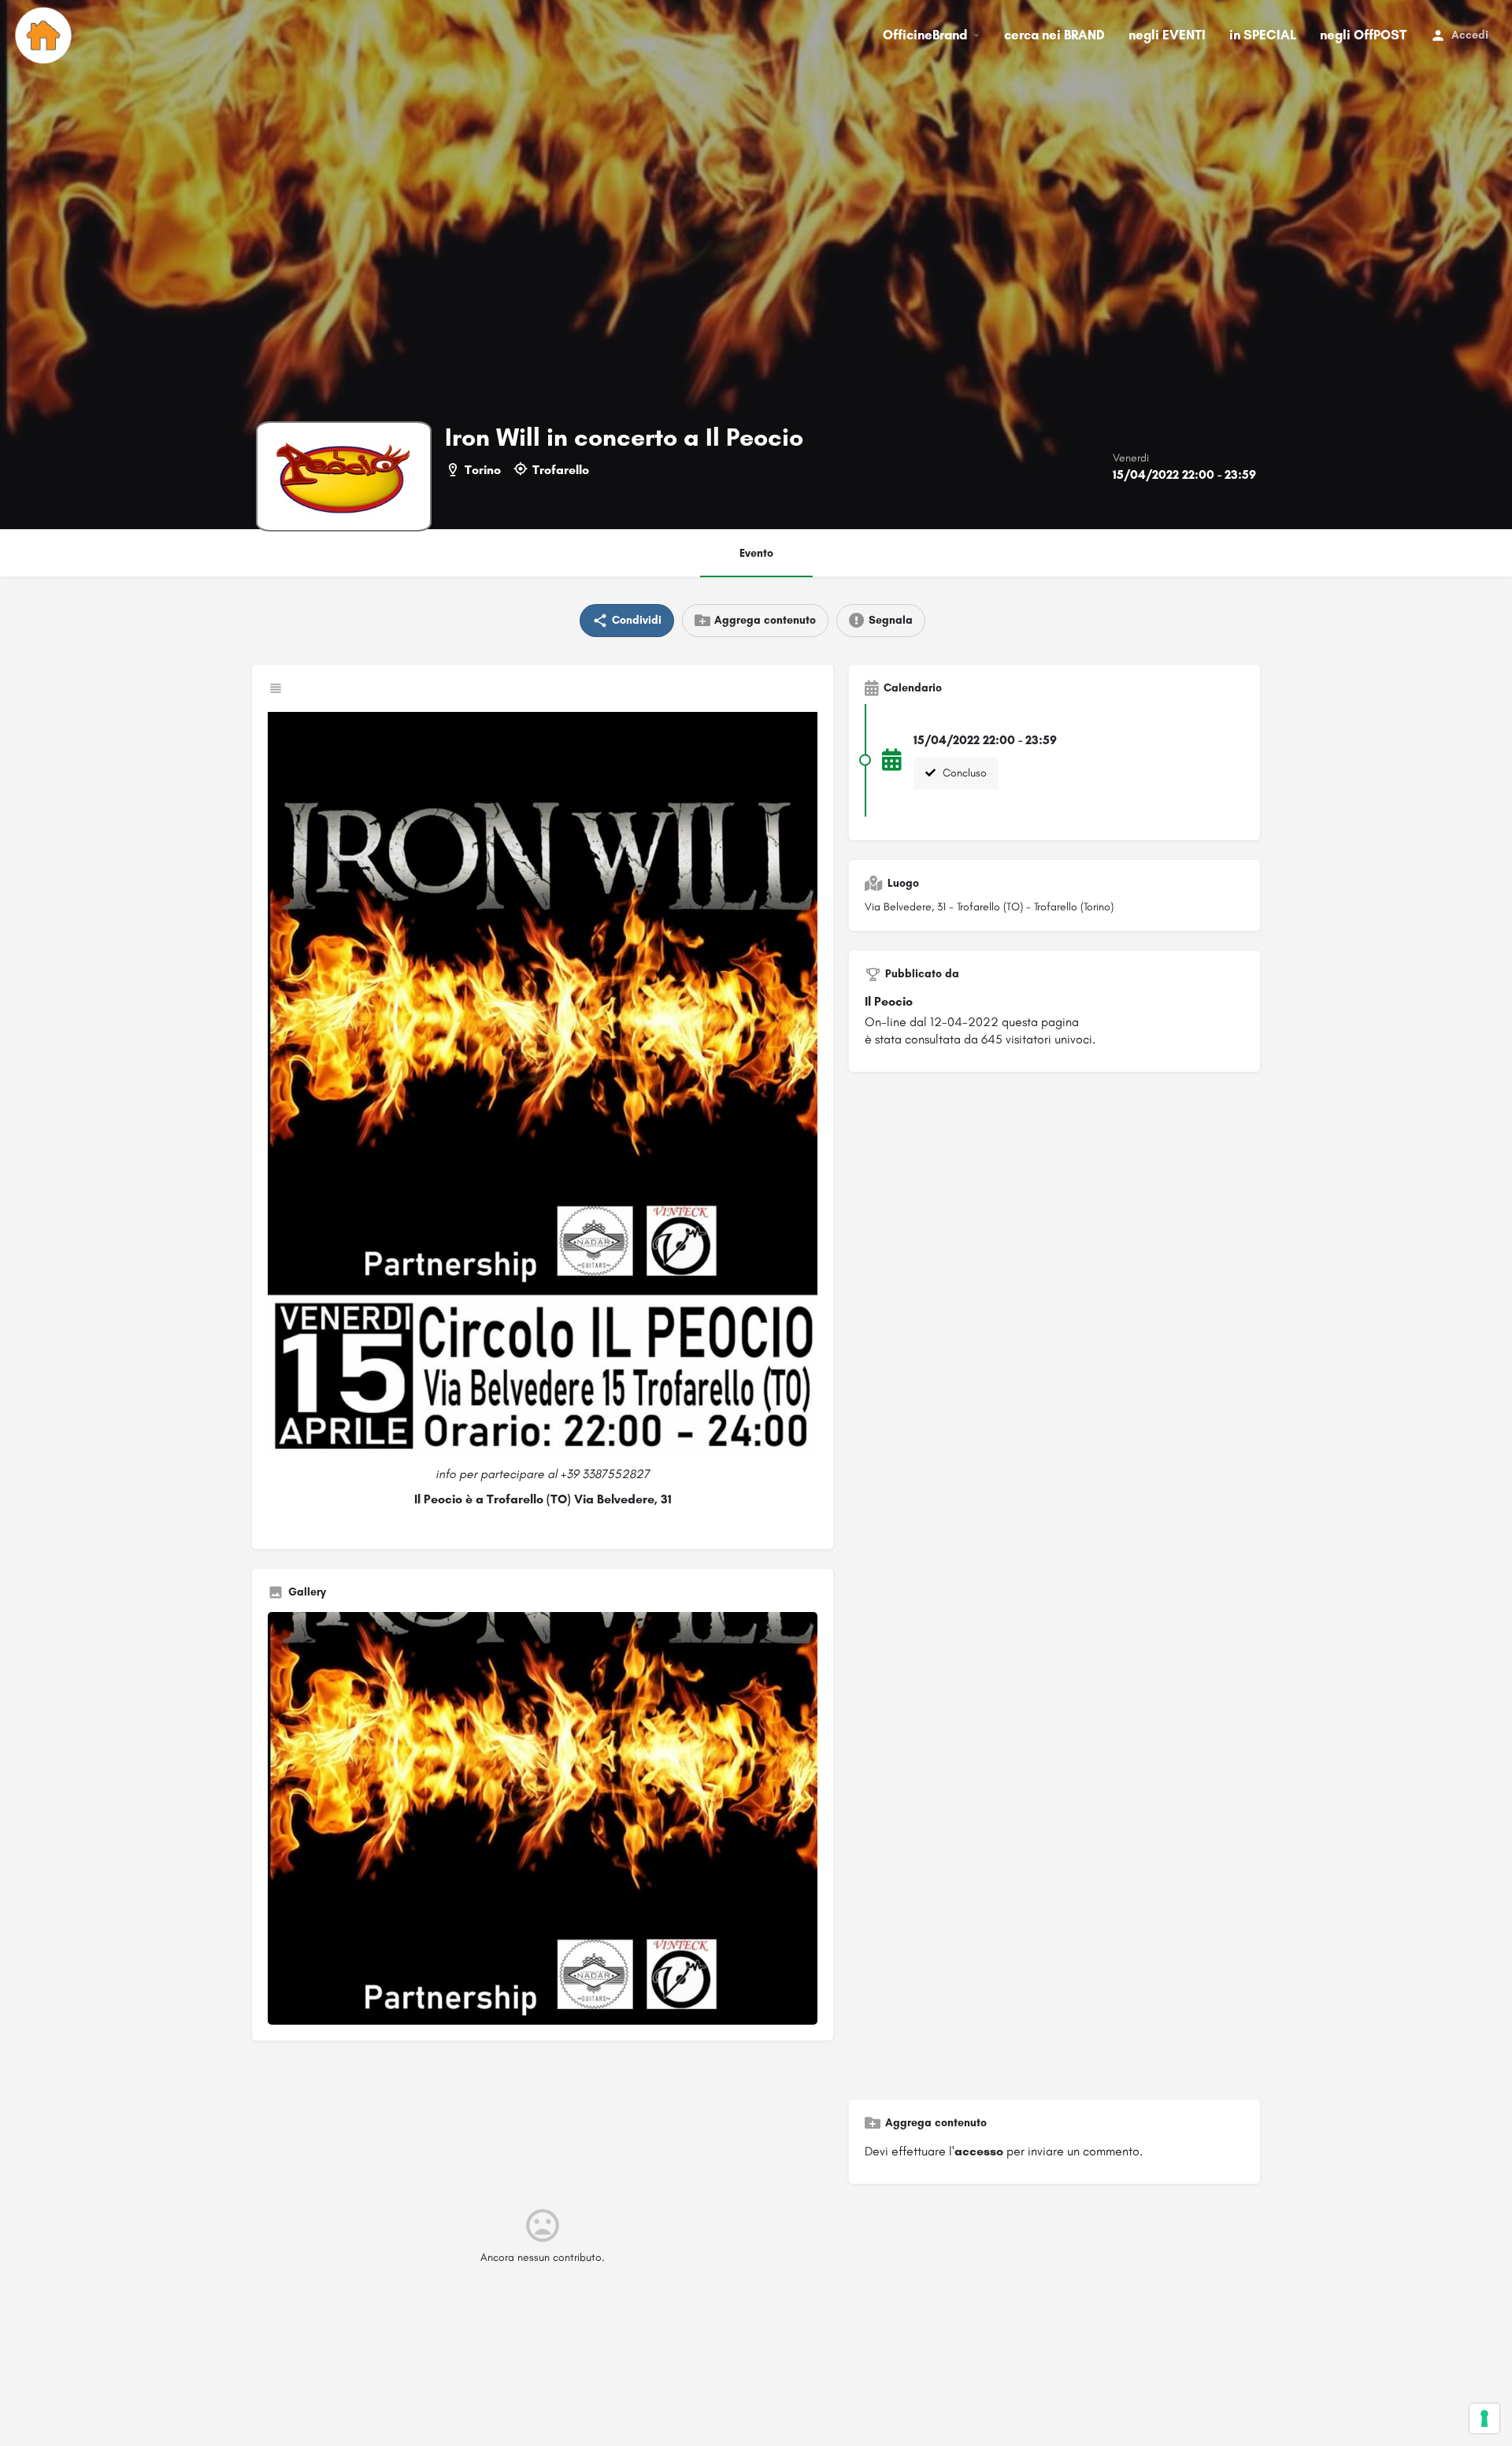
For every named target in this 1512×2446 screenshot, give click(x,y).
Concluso (963, 773)
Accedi (1470, 35)
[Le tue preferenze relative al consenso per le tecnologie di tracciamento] (1484, 2418)
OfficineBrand (925, 35)
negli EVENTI (1167, 35)
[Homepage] (45, 35)
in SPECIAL (1263, 35)
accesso (979, 2151)
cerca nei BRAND (1054, 35)
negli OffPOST (1363, 35)
